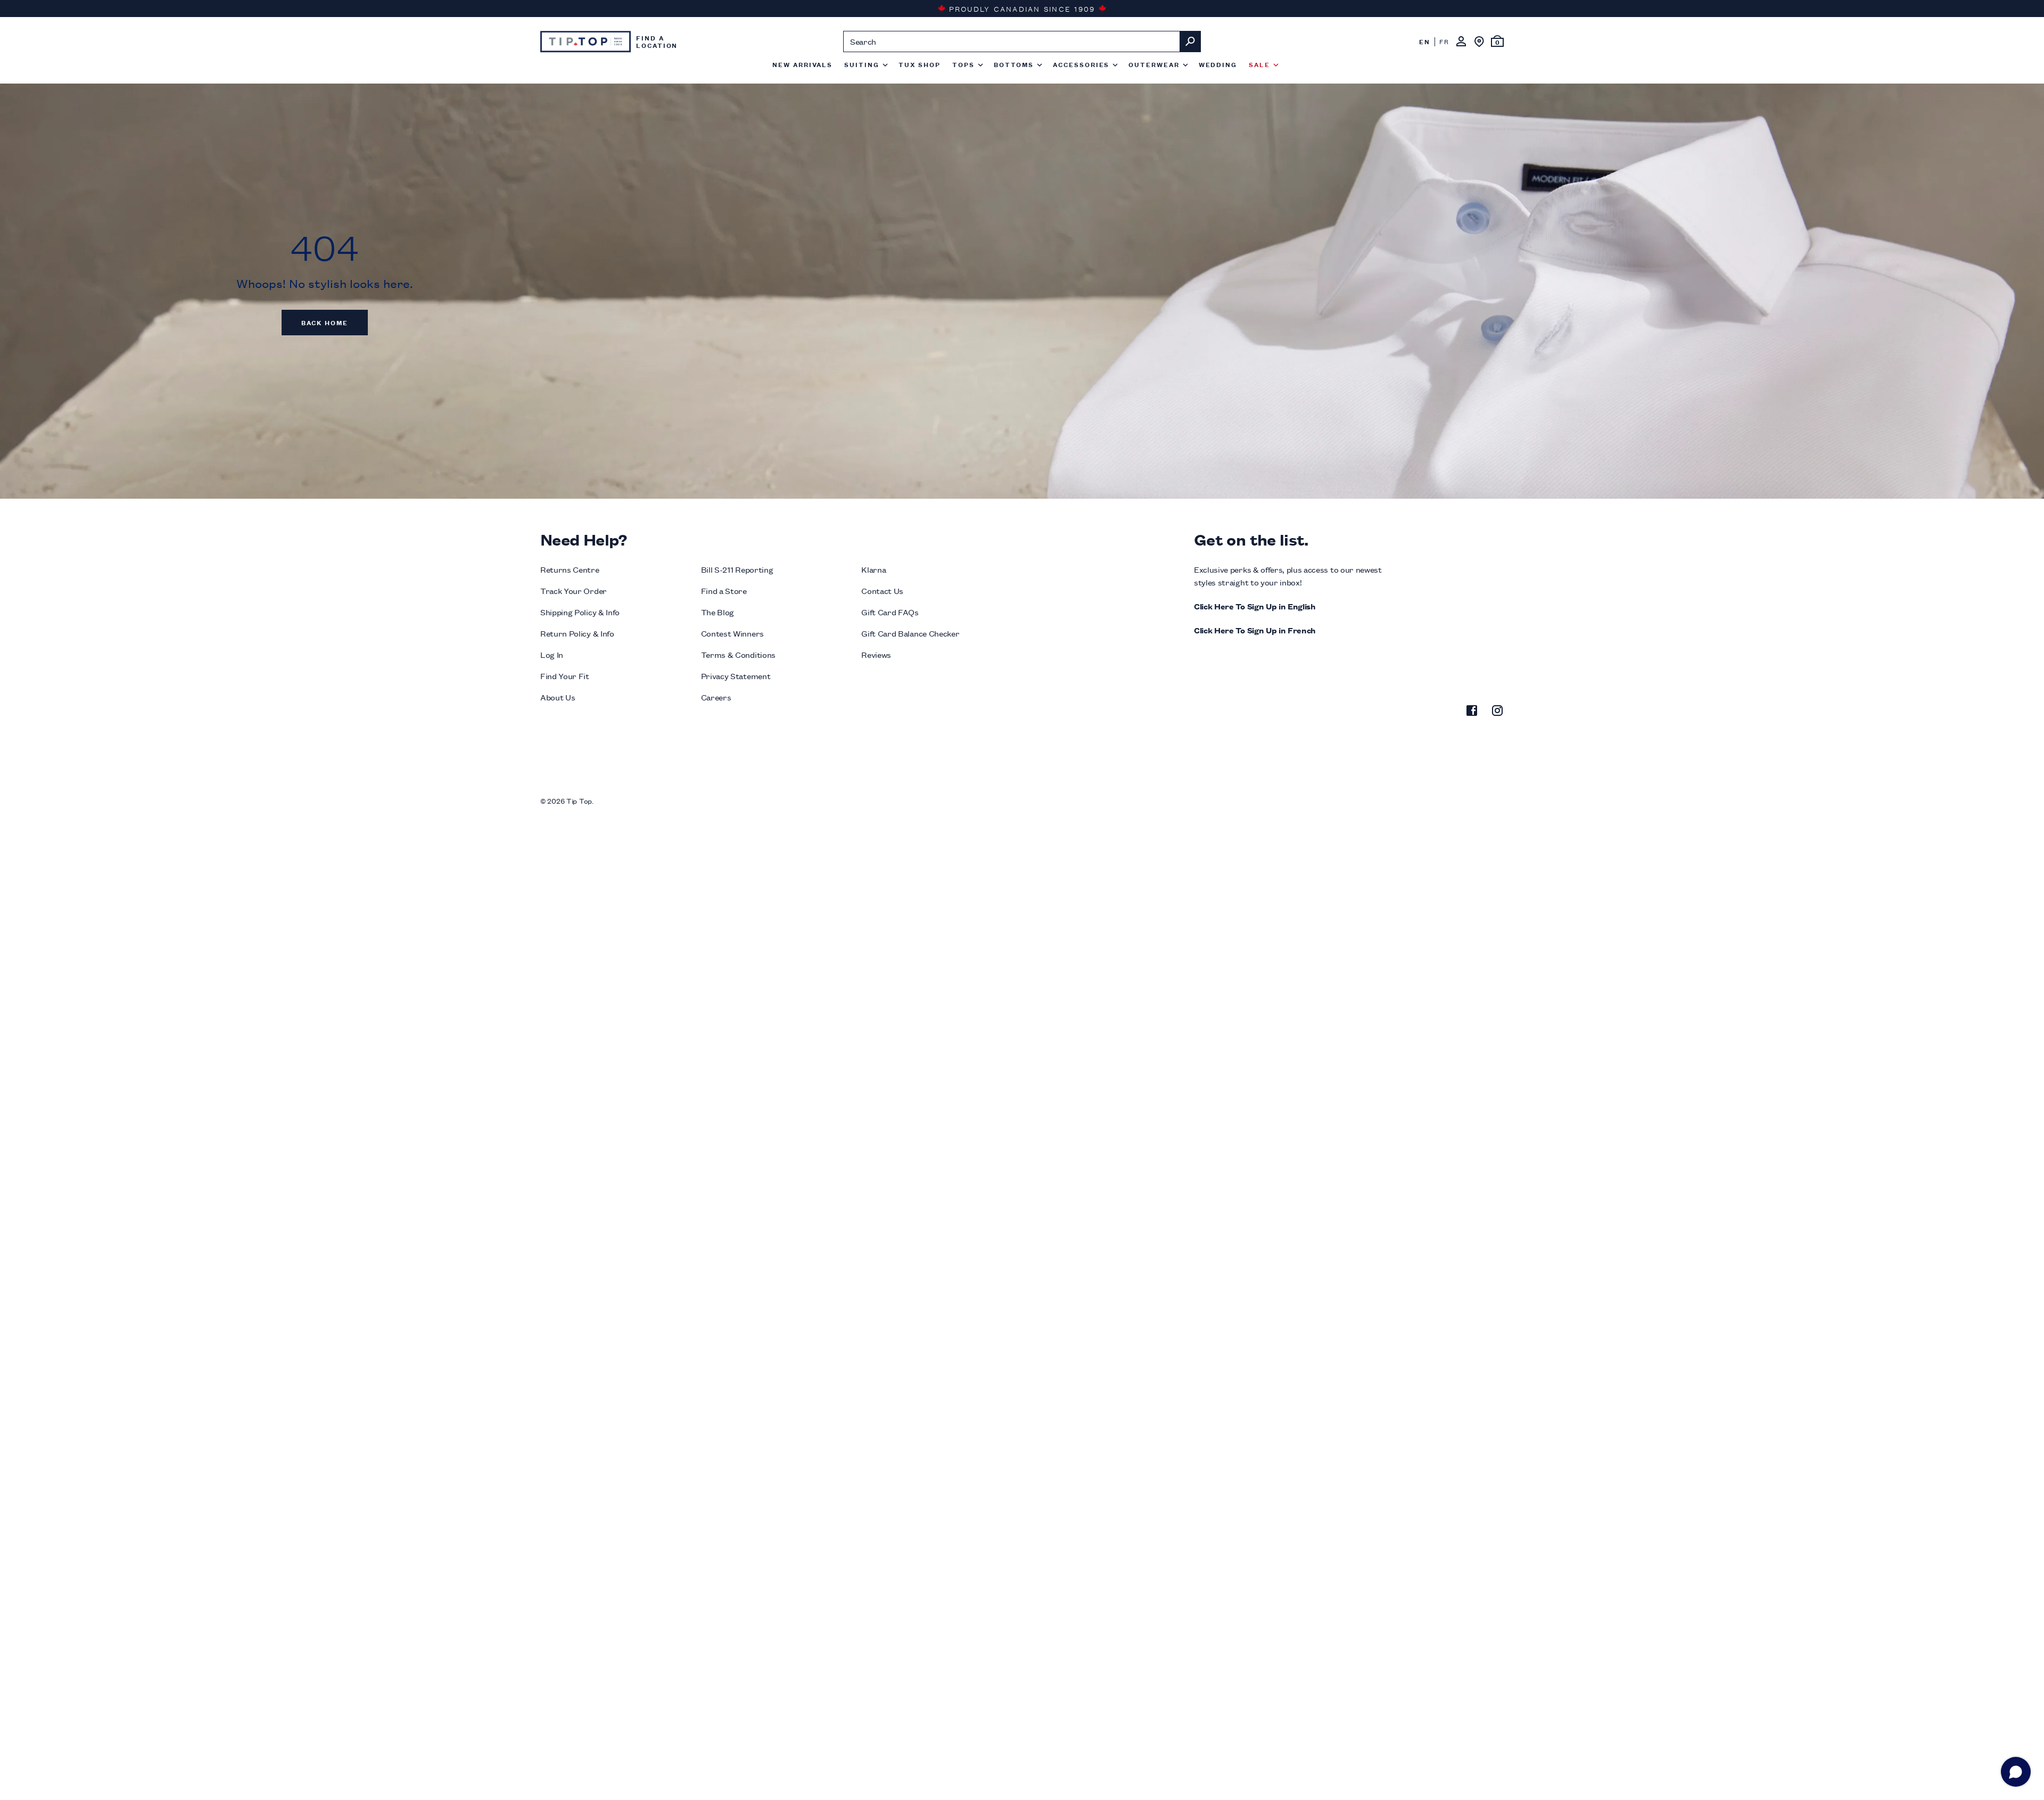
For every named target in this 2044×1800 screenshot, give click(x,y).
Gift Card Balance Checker (910, 633)
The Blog (718, 612)
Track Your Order (574, 591)
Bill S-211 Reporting (737, 569)
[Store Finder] (1479, 42)
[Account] (1461, 42)
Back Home (325, 322)
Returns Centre (570, 569)
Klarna (873, 569)
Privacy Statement (736, 676)
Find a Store (724, 591)
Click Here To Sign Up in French (1255, 630)
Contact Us (882, 591)
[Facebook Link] (1472, 712)
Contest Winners (732, 633)
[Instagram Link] (1497, 712)
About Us (558, 697)
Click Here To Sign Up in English (1255, 606)
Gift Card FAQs (890, 612)
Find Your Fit (565, 676)
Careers (716, 697)
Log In (552, 654)
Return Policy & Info (577, 633)
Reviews (876, 654)
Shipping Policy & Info (580, 612)
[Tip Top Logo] (586, 42)
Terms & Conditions (738, 654)
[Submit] (1190, 42)
